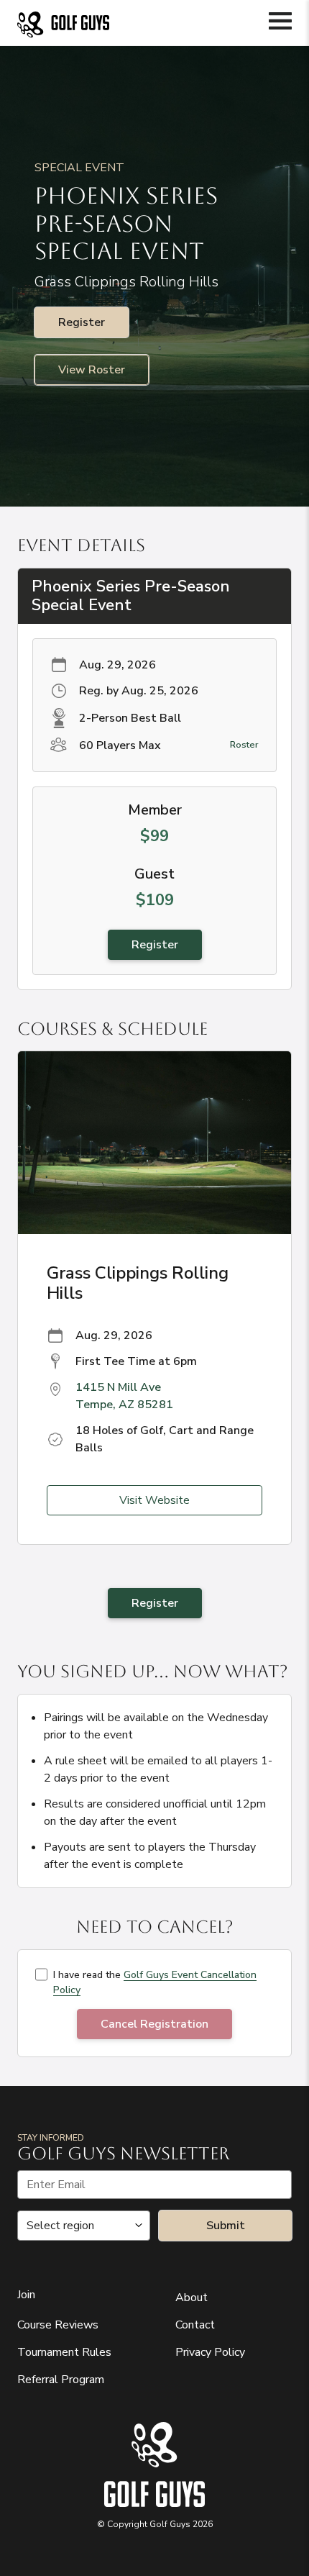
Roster (244, 745)
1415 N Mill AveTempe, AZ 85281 (124, 1396)
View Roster (92, 370)
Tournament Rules (64, 2352)
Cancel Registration (154, 2024)
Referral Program (61, 2380)
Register (82, 322)
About (192, 2298)
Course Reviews (58, 2325)
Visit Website (154, 1500)
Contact (195, 2325)
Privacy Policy (210, 2352)
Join (26, 2295)
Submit (226, 2226)
